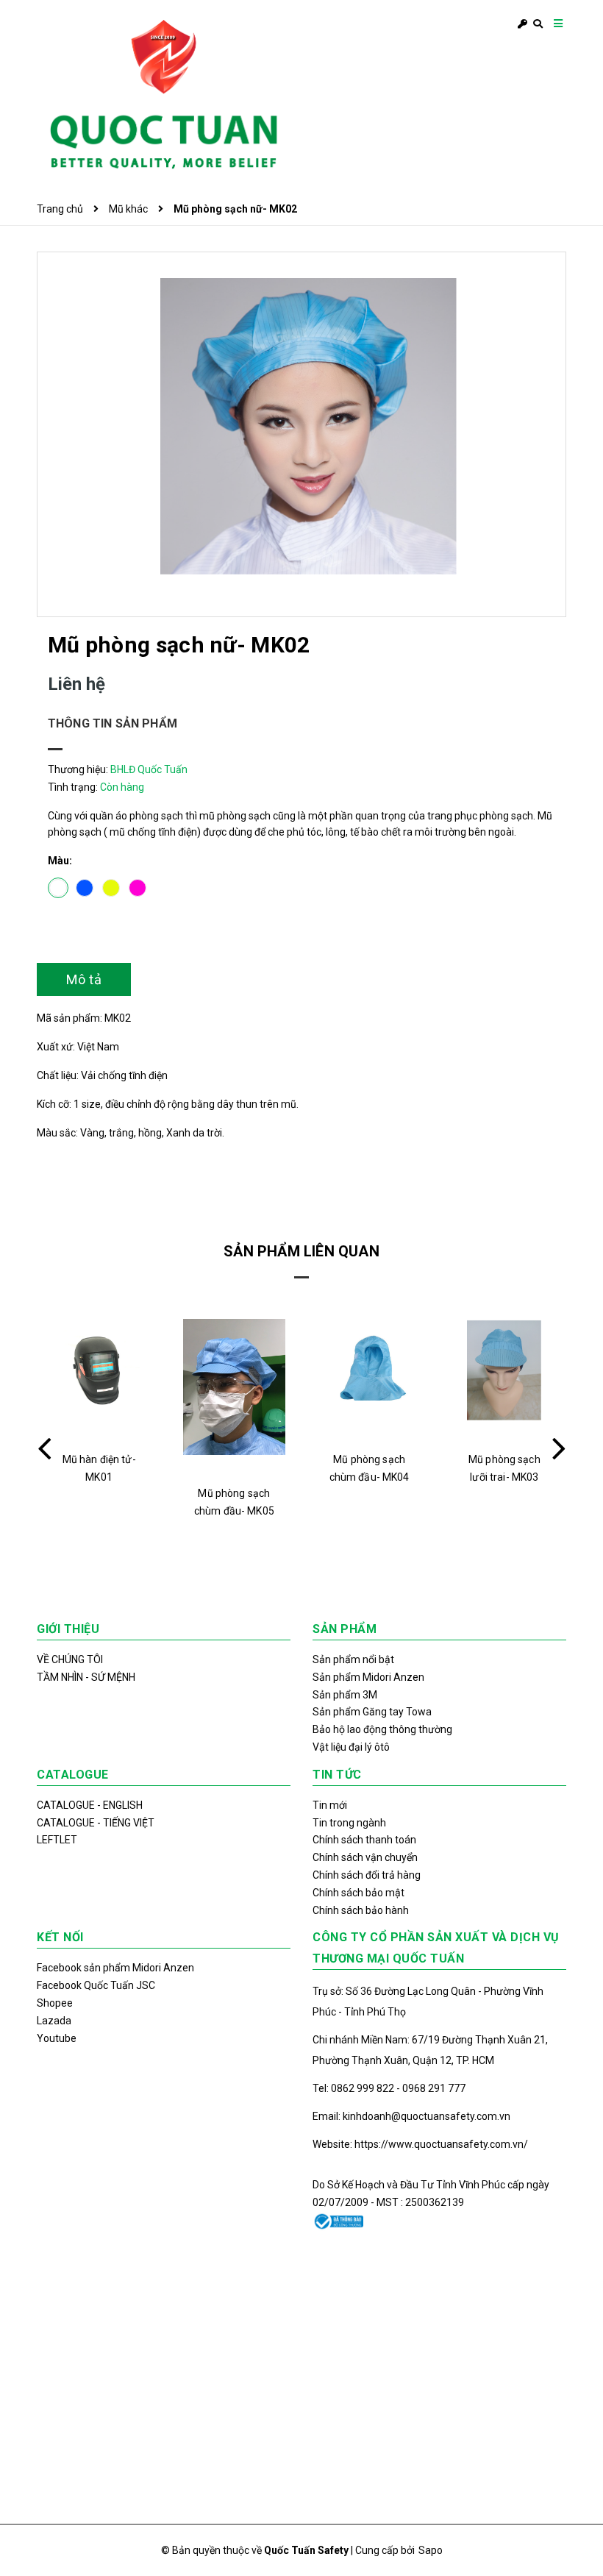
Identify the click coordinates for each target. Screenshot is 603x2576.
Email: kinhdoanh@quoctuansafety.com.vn (411, 2116)
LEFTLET (57, 1840)
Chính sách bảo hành (361, 1910)
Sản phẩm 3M (345, 1695)
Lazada (54, 2021)
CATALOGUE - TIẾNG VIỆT (96, 1823)
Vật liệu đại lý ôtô (351, 1747)
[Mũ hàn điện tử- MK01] (99, 1370)
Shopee (55, 2003)
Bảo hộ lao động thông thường (382, 1729)
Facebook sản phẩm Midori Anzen (115, 1968)
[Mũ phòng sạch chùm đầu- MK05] (234, 1387)
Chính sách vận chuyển (365, 1857)
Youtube (57, 2038)
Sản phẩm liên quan (301, 1251)
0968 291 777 (434, 2088)
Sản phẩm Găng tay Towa (372, 1712)
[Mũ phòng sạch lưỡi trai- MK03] (505, 1370)
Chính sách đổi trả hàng (367, 1875)
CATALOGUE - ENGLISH (90, 1805)
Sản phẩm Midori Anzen (368, 1677)
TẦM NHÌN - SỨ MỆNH (86, 1677)
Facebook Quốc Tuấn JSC (96, 1985)
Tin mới (330, 1805)
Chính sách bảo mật (358, 1893)
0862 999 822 (364, 2088)
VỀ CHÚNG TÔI (70, 1659)
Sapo (431, 2550)
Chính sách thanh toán (364, 1840)
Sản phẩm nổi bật (353, 1659)
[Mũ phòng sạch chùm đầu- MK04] (370, 1370)
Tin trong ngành (349, 1823)
